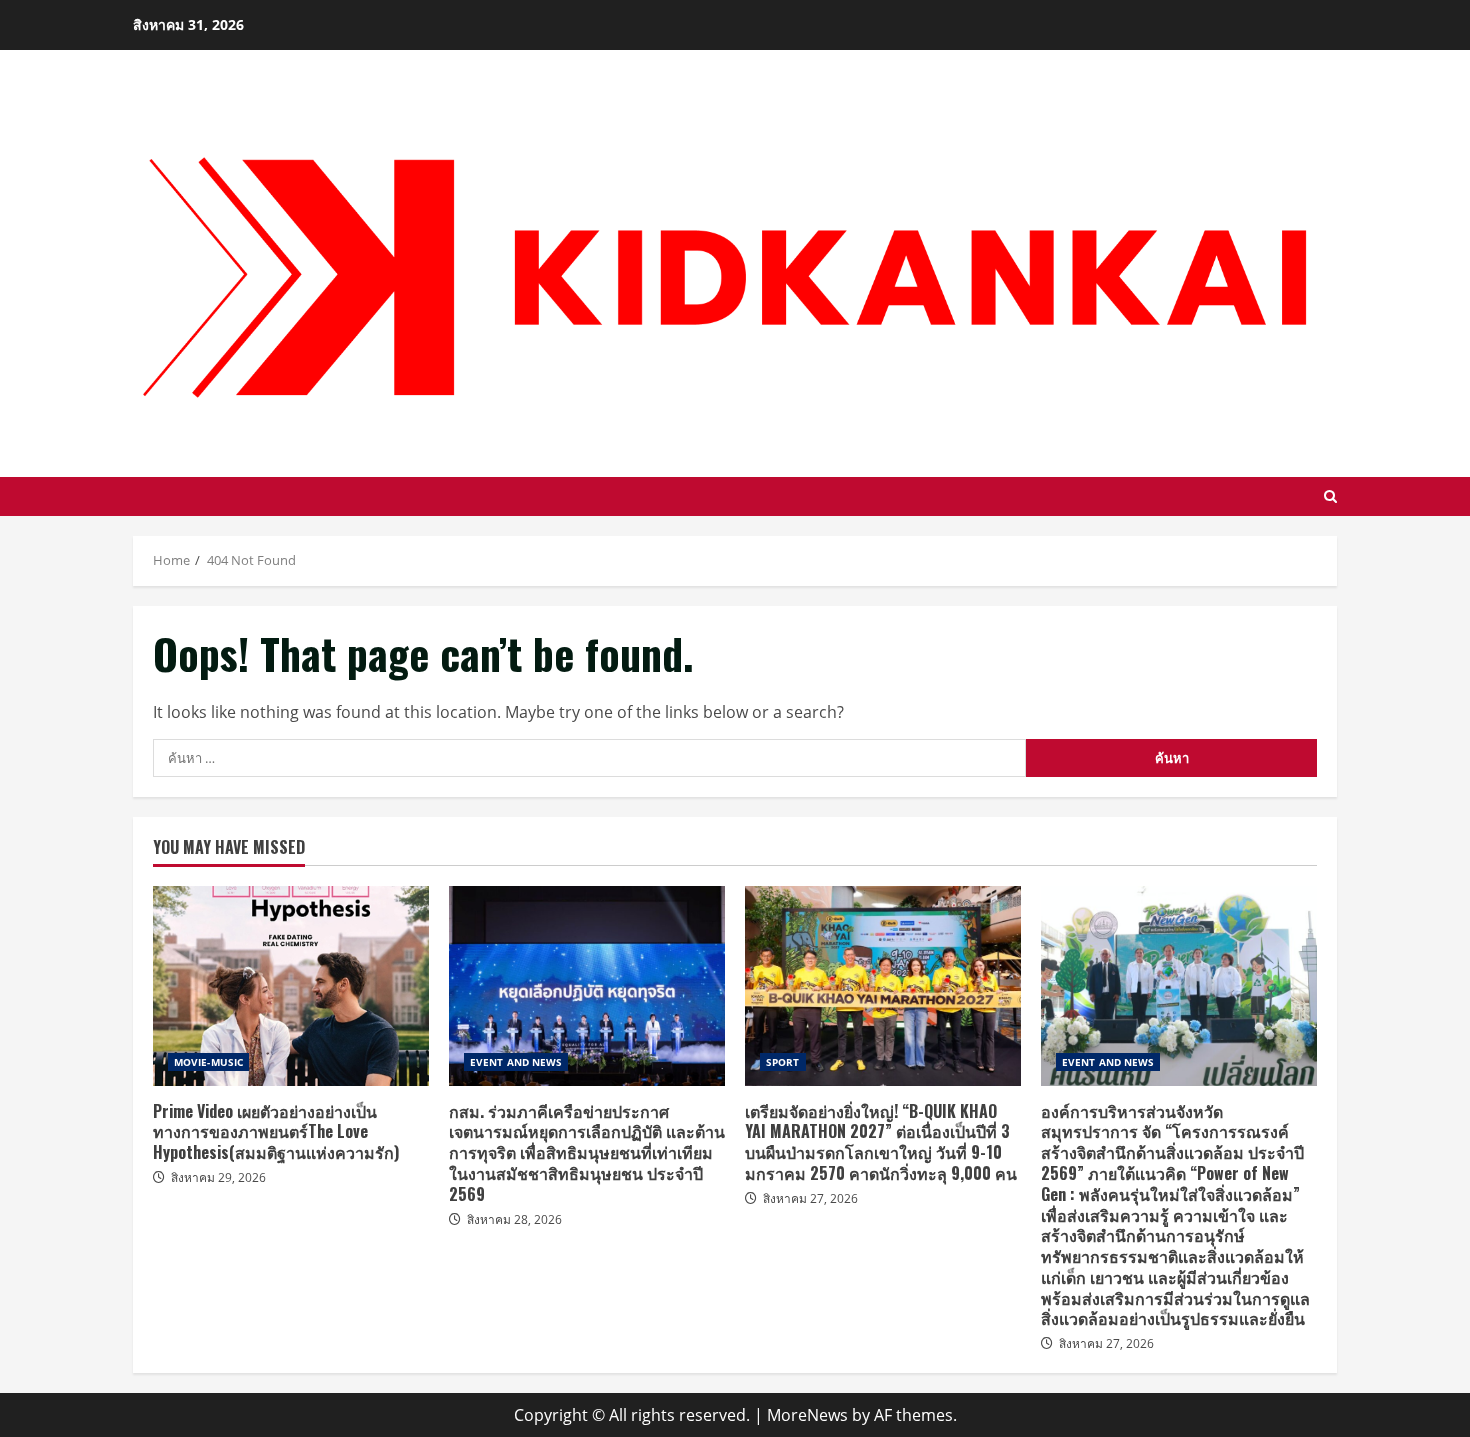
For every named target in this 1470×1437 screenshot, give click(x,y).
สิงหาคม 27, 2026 (810, 1198)
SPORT (783, 1062)
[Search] (1330, 496)
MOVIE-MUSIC (208, 1062)
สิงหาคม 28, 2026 (514, 1219)
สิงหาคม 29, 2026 (218, 1177)
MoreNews (807, 1415)
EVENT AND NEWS (516, 1062)
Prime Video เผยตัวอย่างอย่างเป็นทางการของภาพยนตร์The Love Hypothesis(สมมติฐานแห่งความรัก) (291, 986)
